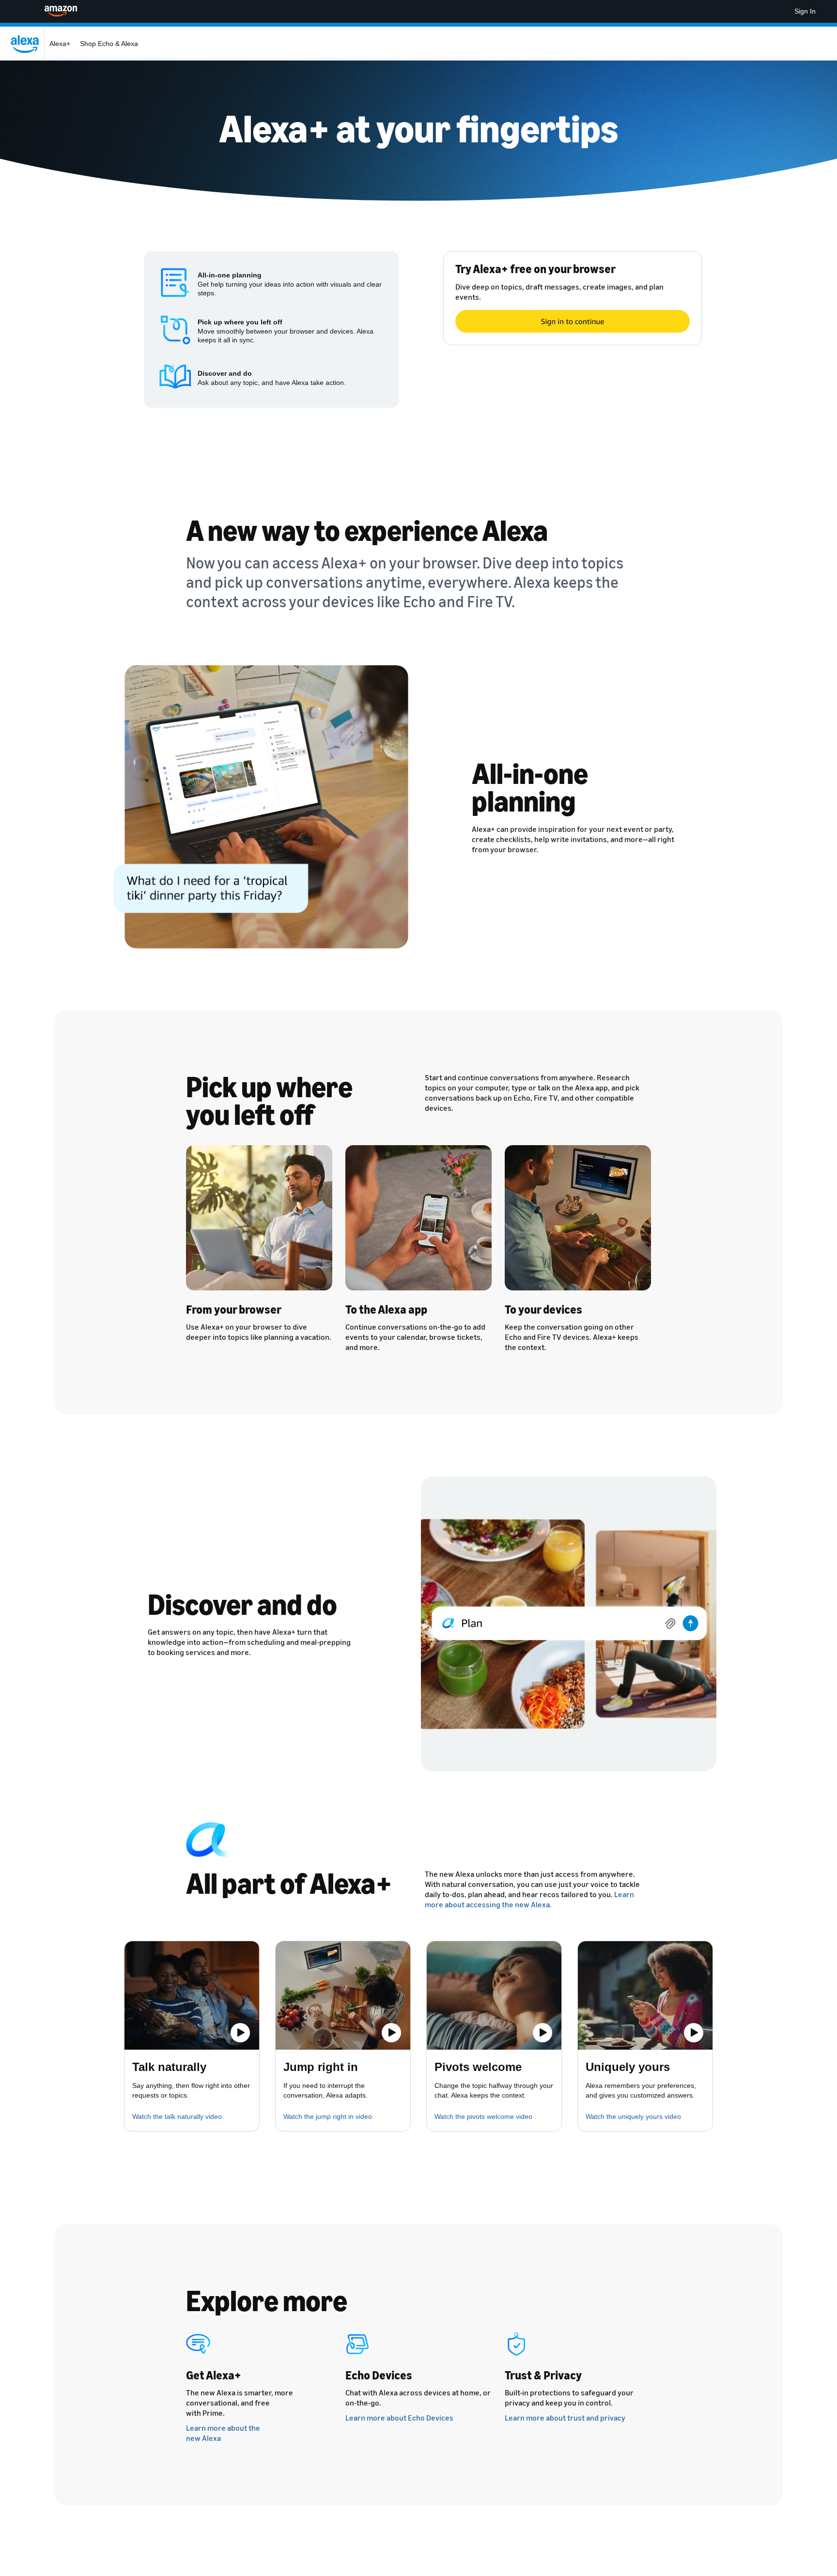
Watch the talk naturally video (177, 2116)
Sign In (805, 11)
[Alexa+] (27, 44)
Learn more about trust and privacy (565, 2418)
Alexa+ (60, 44)
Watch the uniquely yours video (633, 2116)
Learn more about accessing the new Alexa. (529, 1899)
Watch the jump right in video (328, 2116)
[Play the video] (240, 2033)
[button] (192, 1995)
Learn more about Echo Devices (399, 2418)
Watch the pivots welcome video (483, 2116)
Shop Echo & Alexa (109, 44)
